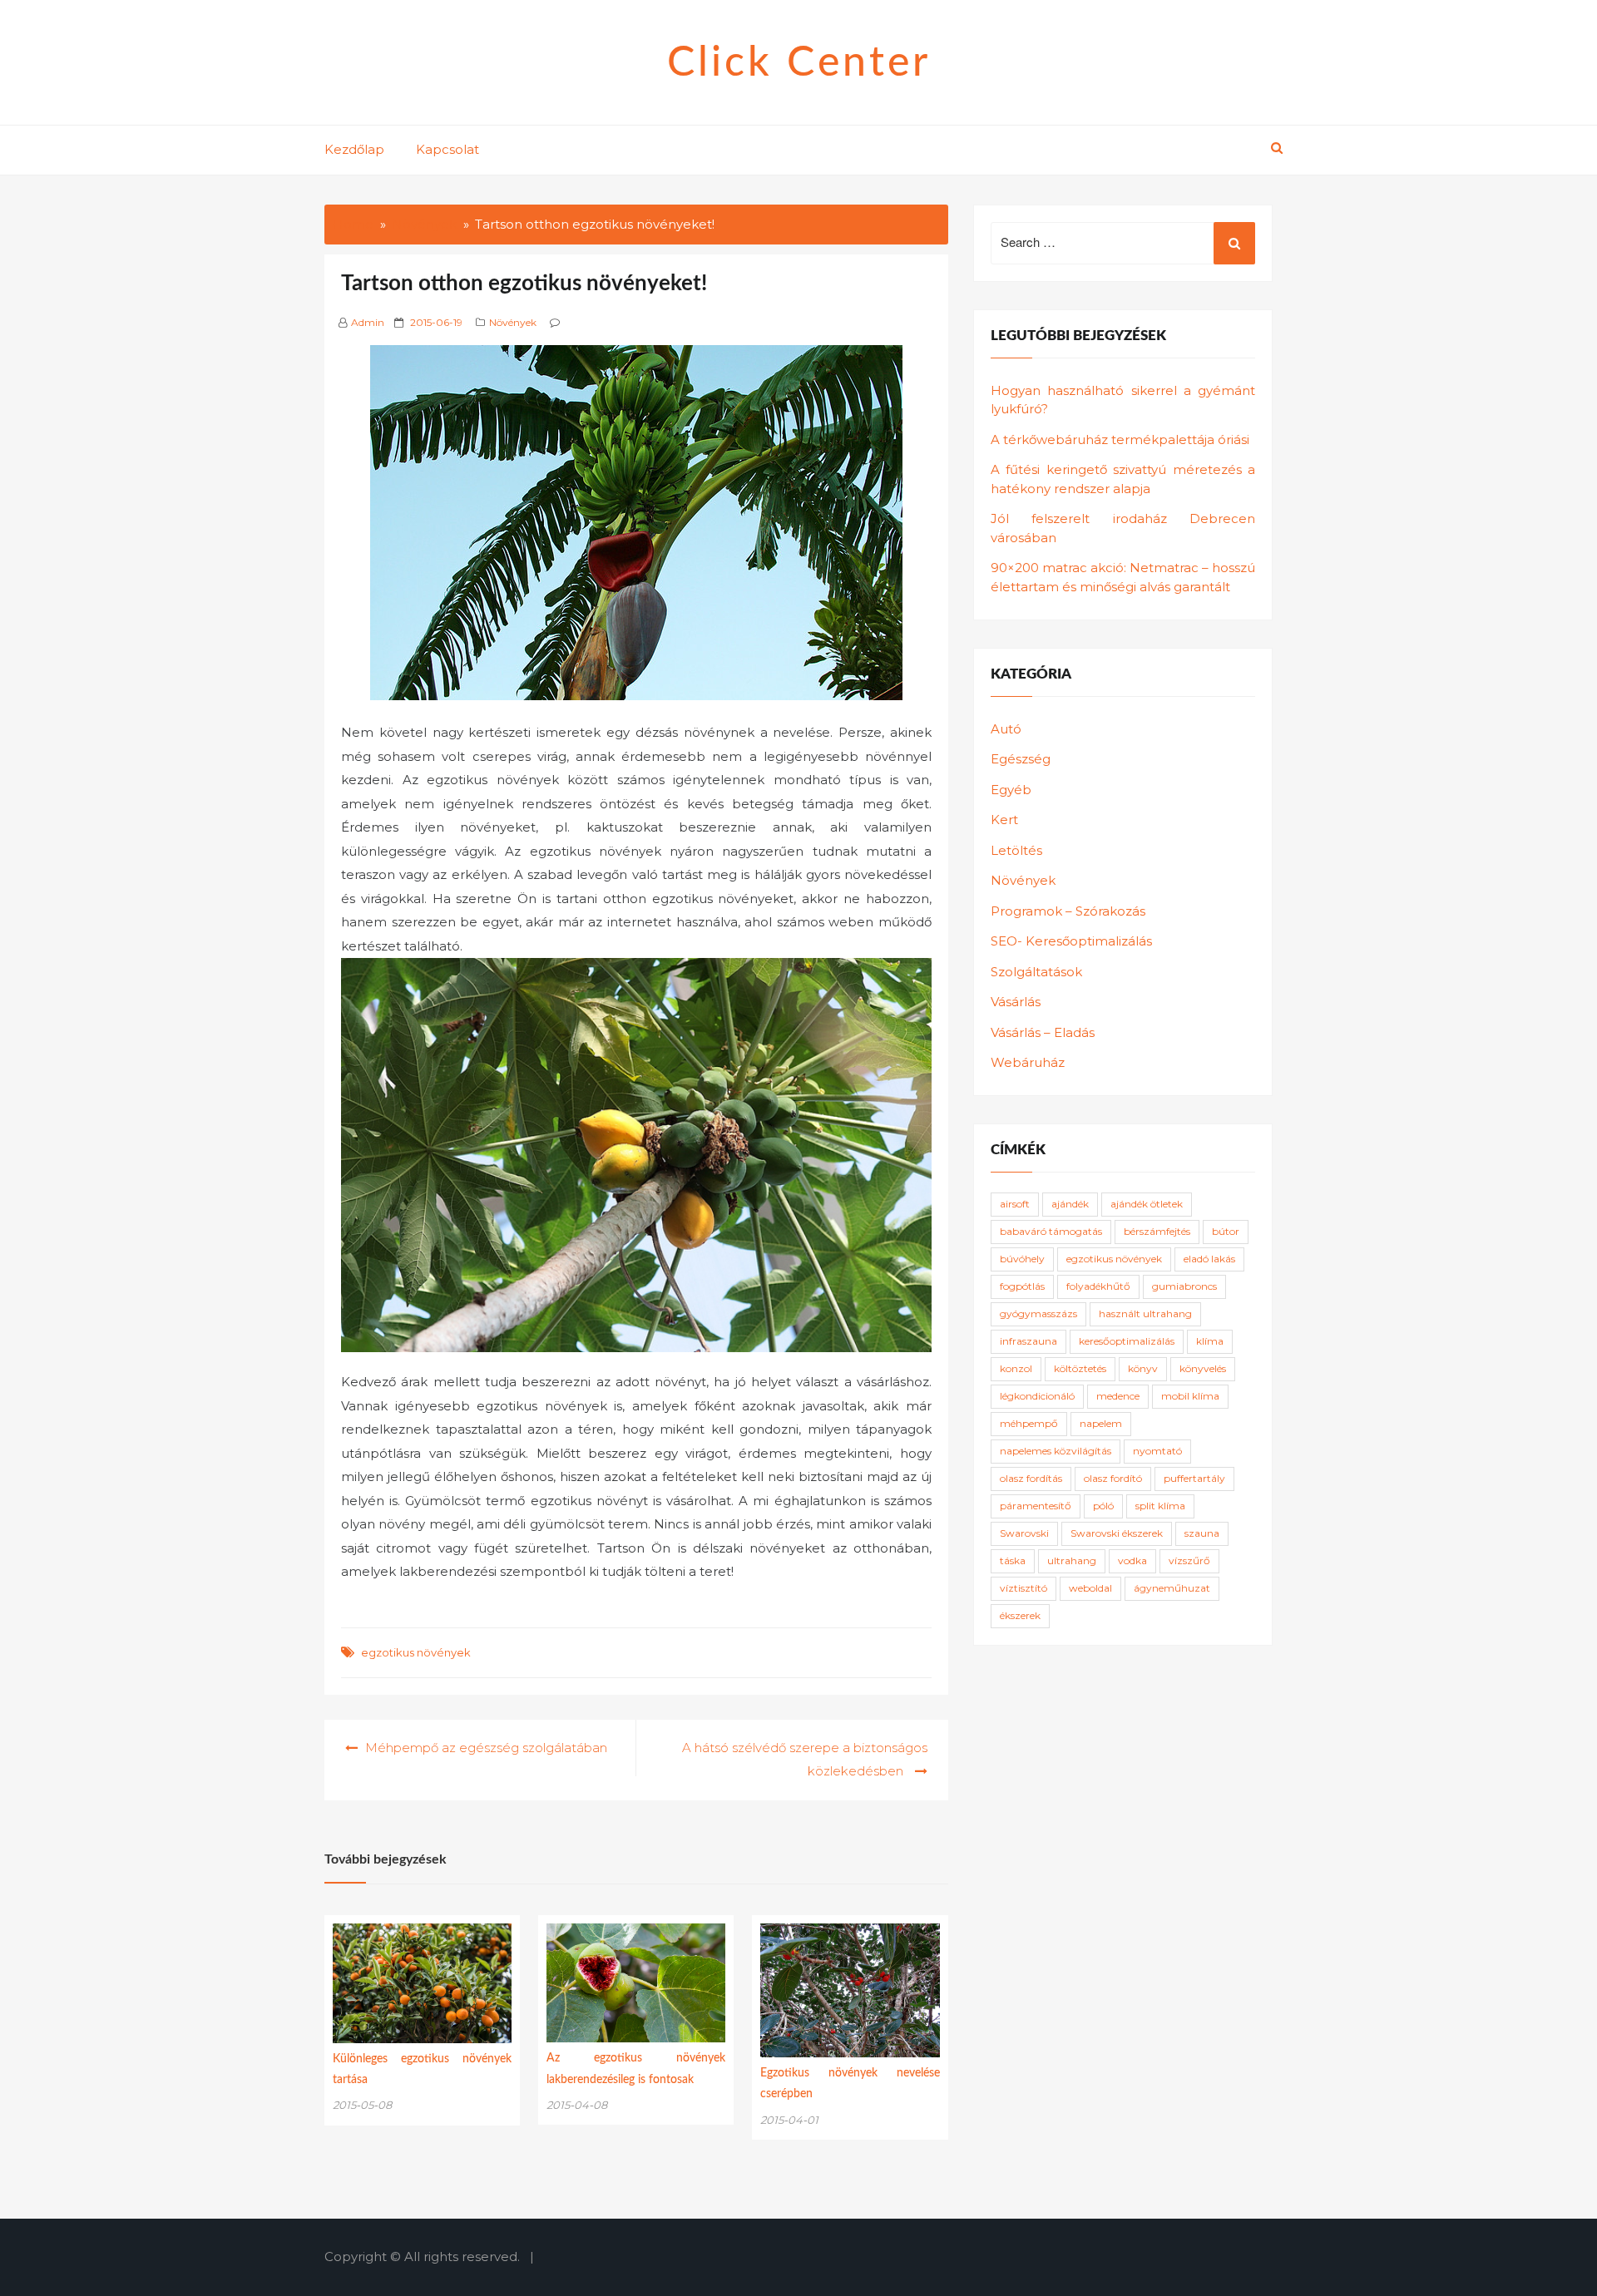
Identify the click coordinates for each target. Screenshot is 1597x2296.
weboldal (1090, 1588)
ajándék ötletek (1147, 1204)
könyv (1143, 1368)
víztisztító (1023, 1588)
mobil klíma (1190, 1396)
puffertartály (1194, 1478)
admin (368, 322)
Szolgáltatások (1036, 972)
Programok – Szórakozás (1068, 911)
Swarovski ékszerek (1117, 1533)
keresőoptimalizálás (1127, 1341)
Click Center (799, 63)
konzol (1016, 1368)
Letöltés (1016, 850)
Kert (1004, 820)
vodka (1132, 1560)
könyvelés (1203, 1368)
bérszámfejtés (1157, 1231)
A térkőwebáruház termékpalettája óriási (1120, 439)
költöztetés (1080, 1368)
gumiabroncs (1184, 1286)
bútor (1226, 1231)
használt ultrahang (1145, 1313)
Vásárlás (1016, 1002)
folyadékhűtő (1098, 1286)
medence (1118, 1396)
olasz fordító (1113, 1478)
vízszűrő (1189, 1560)
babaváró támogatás (1051, 1231)
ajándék (1070, 1204)
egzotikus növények (416, 1652)
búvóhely (1022, 1259)
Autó (1006, 729)
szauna (1202, 1533)
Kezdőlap (354, 149)
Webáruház (1028, 1062)
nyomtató (1157, 1451)
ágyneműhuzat (1172, 1588)
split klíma (1160, 1506)
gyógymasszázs (1038, 1313)
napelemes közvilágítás (1056, 1451)
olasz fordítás (1031, 1478)
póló (1103, 1506)
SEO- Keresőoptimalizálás (1071, 941)
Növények (513, 322)
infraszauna (1028, 1341)
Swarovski (1024, 1533)
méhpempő (1029, 1423)
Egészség (1021, 759)
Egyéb (1011, 790)
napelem (1101, 1423)
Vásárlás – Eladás (1043, 1032)
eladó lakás (1209, 1259)
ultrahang (1072, 1560)
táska (1013, 1560)
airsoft (1015, 1204)
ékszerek (1020, 1615)
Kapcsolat (447, 149)
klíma (1210, 1341)
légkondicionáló (1037, 1396)
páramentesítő (1036, 1506)
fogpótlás (1022, 1286)
